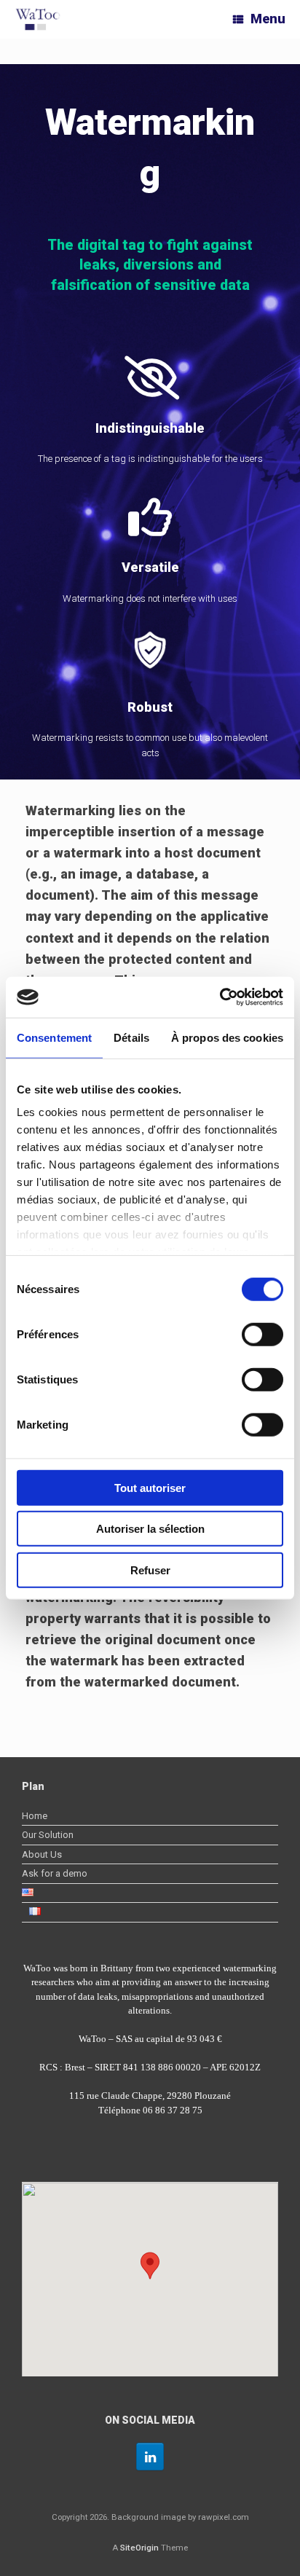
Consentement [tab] (54, 1037)
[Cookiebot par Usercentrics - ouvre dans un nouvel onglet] (220, 997)
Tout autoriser (150, 1487)
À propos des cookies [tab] (227, 1037)
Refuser (150, 1570)
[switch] (262, 1334)
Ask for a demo (55, 1873)
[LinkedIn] (150, 2457)
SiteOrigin (139, 2548)
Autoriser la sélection (150, 1529)
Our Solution (48, 1835)
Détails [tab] (131, 1037)
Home (35, 1816)
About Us (42, 1854)
